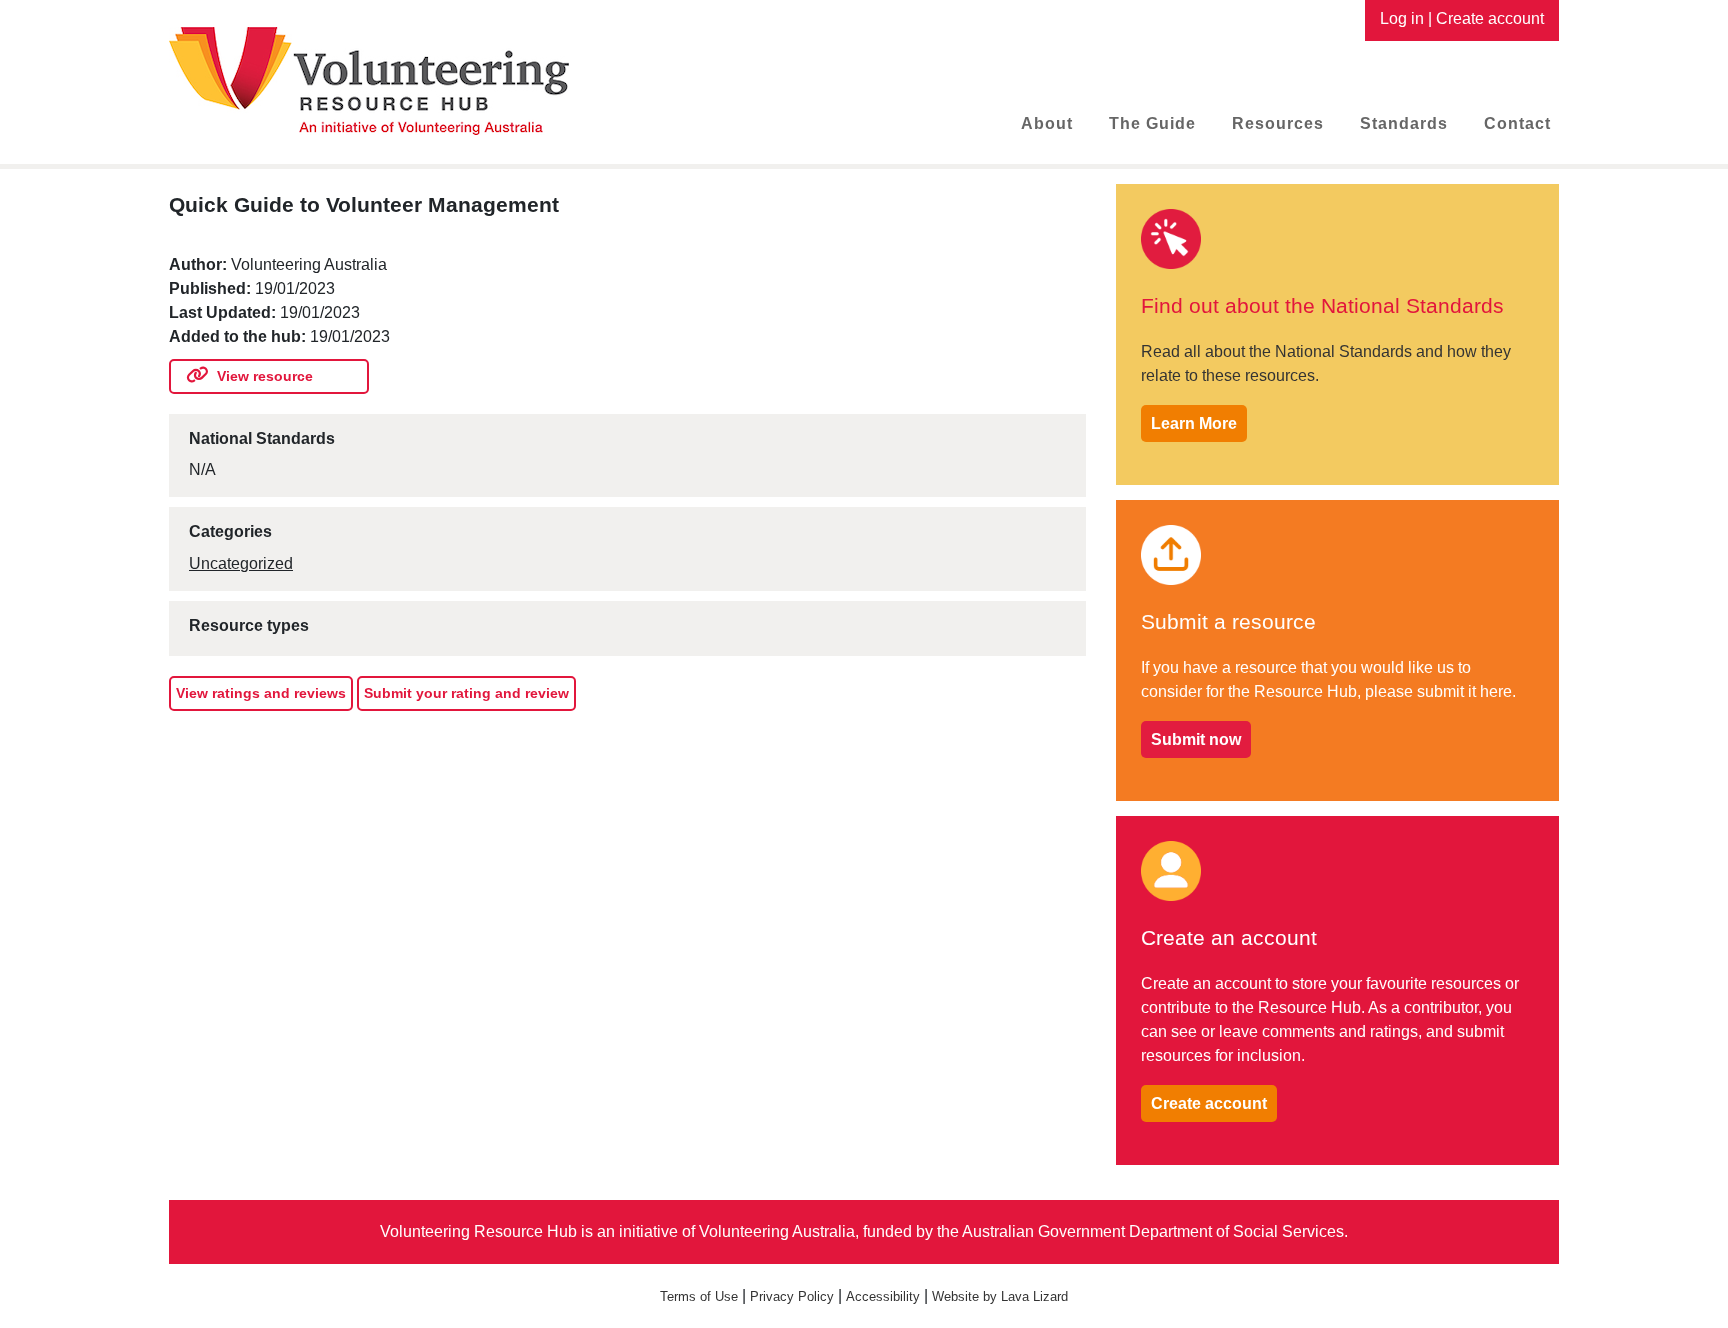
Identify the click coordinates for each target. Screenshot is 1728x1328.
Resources (1278, 123)
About (1047, 123)
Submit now (1196, 739)
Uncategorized (241, 563)
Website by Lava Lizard (1000, 1296)
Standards (1404, 123)
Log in (1402, 18)
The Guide (1152, 123)
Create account (1490, 18)
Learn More (1194, 423)
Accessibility (883, 1296)
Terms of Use (699, 1296)
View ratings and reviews (261, 693)
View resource (265, 376)
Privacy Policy (792, 1296)
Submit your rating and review (466, 693)
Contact (1517, 123)
